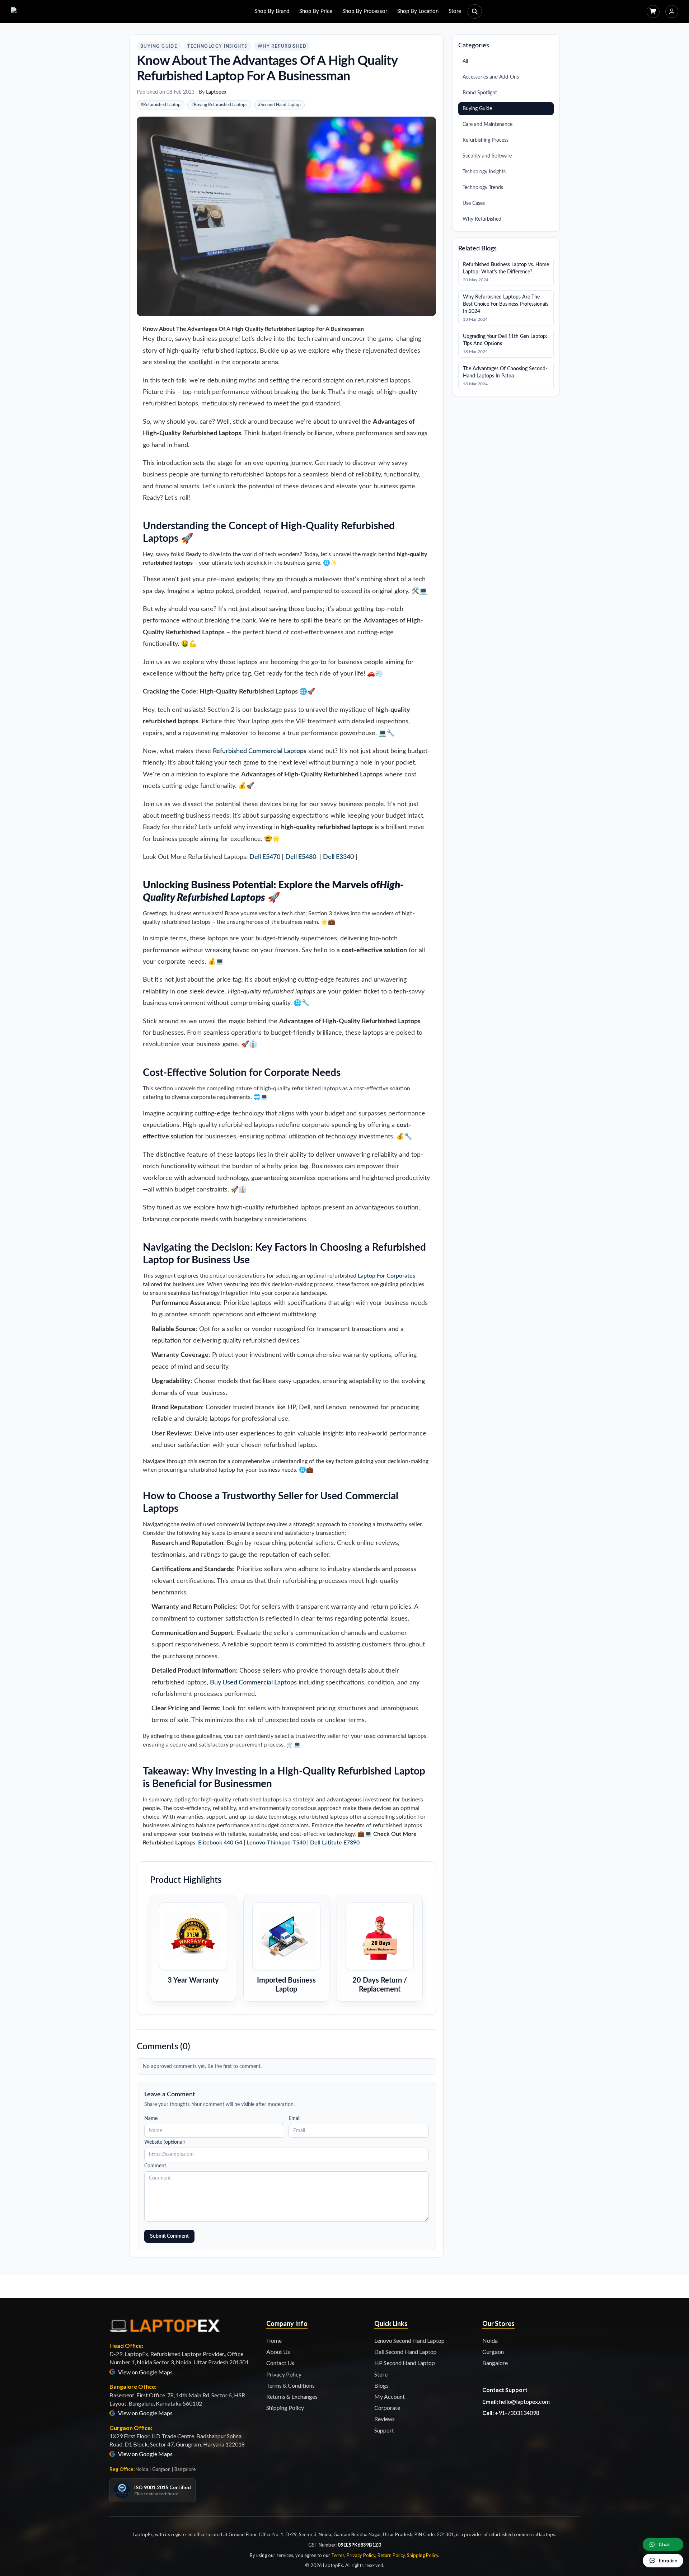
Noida (490, 2340)
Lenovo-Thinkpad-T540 (276, 1843)
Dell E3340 (338, 857)
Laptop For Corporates (386, 1276)
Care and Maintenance (488, 124)
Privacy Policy (284, 2374)
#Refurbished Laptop (161, 105)
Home (274, 2340)
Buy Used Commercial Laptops (253, 1683)
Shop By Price (316, 11)
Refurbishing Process (486, 140)
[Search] (475, 11)
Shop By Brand (272, 11)
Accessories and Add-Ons (491, 77)
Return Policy (391, 2555)
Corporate (387, 2408)
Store (455, 11)
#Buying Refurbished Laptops (219, 105)
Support (384, 2430)
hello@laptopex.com (524, 2401)
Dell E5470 (265, 857)
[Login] (672, 11)
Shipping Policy (285, 2408)
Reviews (385, 2419)
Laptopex (216, 92)
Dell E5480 (301, 857)
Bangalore (495, 2363)
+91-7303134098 (517, 2413)
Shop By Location (418, 11)
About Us (278, 2352)
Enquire (668, 2560)
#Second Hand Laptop (279, 105)
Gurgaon (493, 2352)
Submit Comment (169, 2236)
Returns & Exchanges (292, 2396)
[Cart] (653, 11)
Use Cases (474, 203)
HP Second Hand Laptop (405, 2363)
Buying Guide (159, 46)
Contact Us (280, 2363)
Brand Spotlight (480, 93)
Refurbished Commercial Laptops (260, 751)
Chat (664, 2544)
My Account (390, 2396)
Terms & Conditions (290, 2385)
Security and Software (487, 156)
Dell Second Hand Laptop (406, 2352)
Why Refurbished (282, 46)
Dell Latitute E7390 (335, 1843)
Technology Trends (483, 188)
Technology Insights (217, 46)
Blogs (381, 2385)
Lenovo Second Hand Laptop (409, 2340)
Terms (338, 2555)
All (465, 61)
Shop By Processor (365, 11)
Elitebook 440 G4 (220, 1843)
